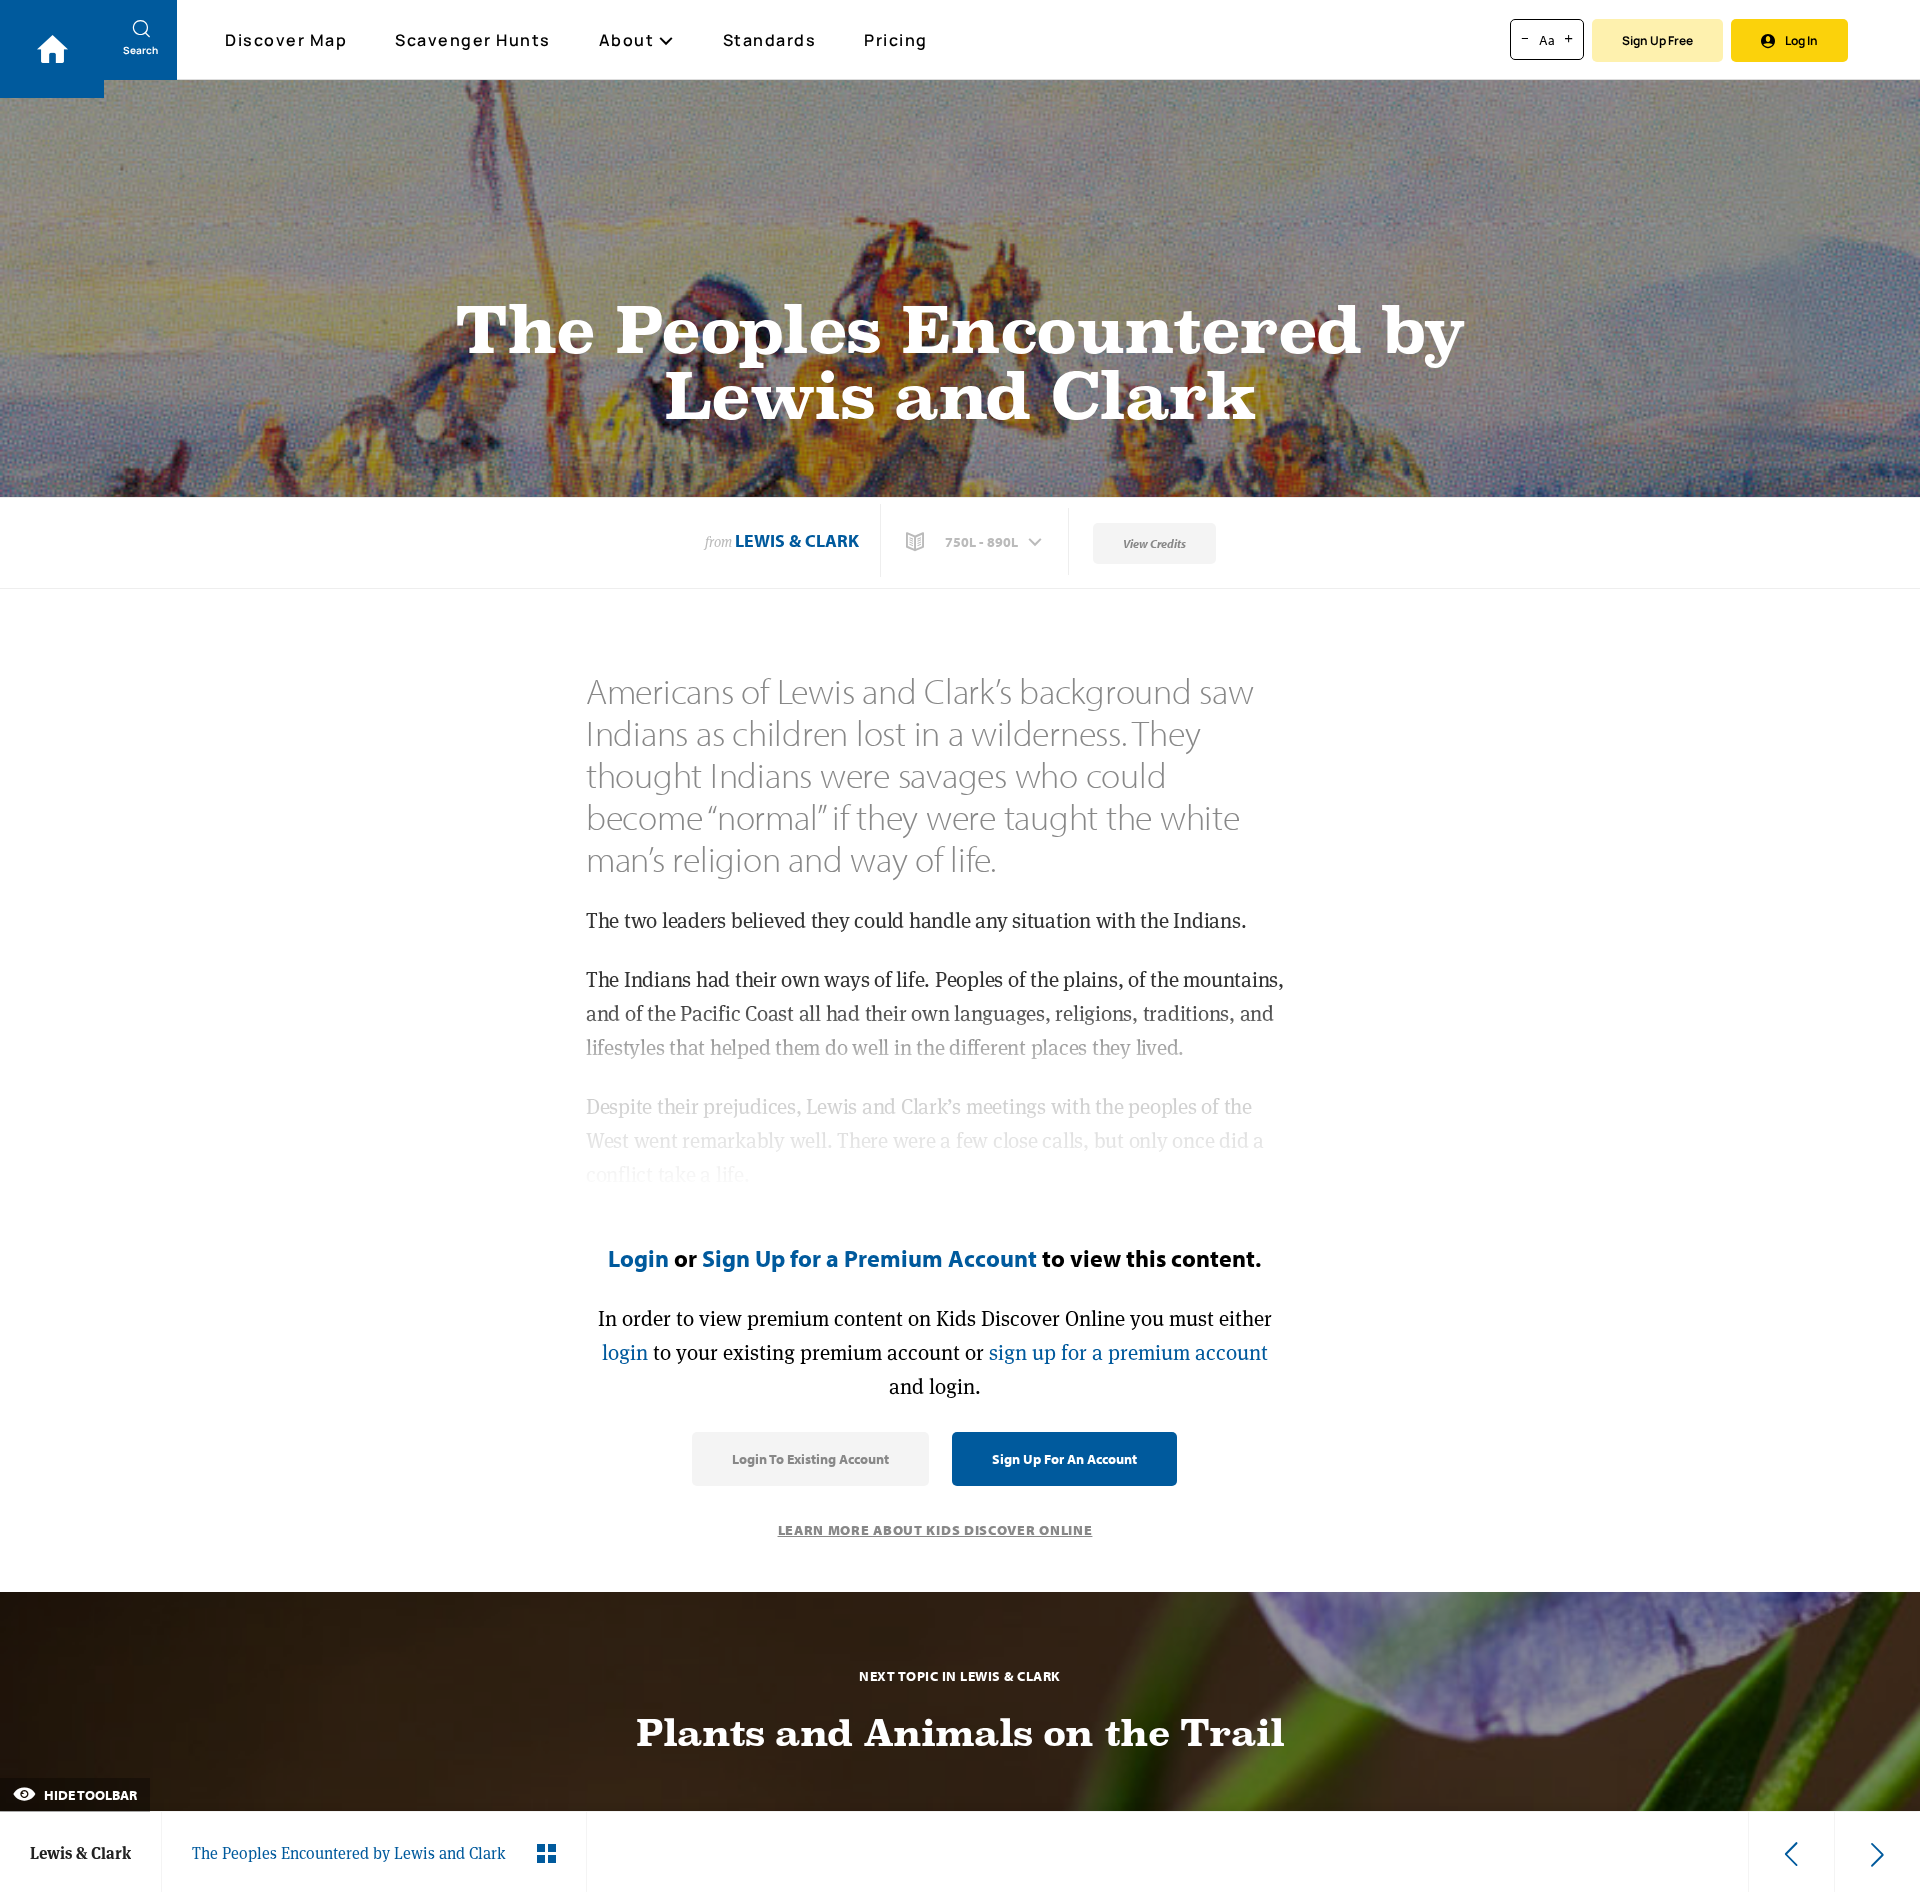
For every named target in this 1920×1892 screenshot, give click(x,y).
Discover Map (286, 40)
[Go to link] (52, 49)
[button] (976, 542)
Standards (770, 40)
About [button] (627, 40)
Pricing (896, 40)
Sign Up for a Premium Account (869, 1258)
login (625, 1352)
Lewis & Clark (797, 540)
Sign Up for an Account (1064, 1459)
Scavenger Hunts (473, 40)
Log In (1801, 40)
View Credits (1154, 543)
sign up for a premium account (1128, 1352)
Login (638, 1258)
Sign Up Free (1657, 40)
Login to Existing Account (810, 1459)
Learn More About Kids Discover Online (935, 1530)
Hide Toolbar (89, 1795)
